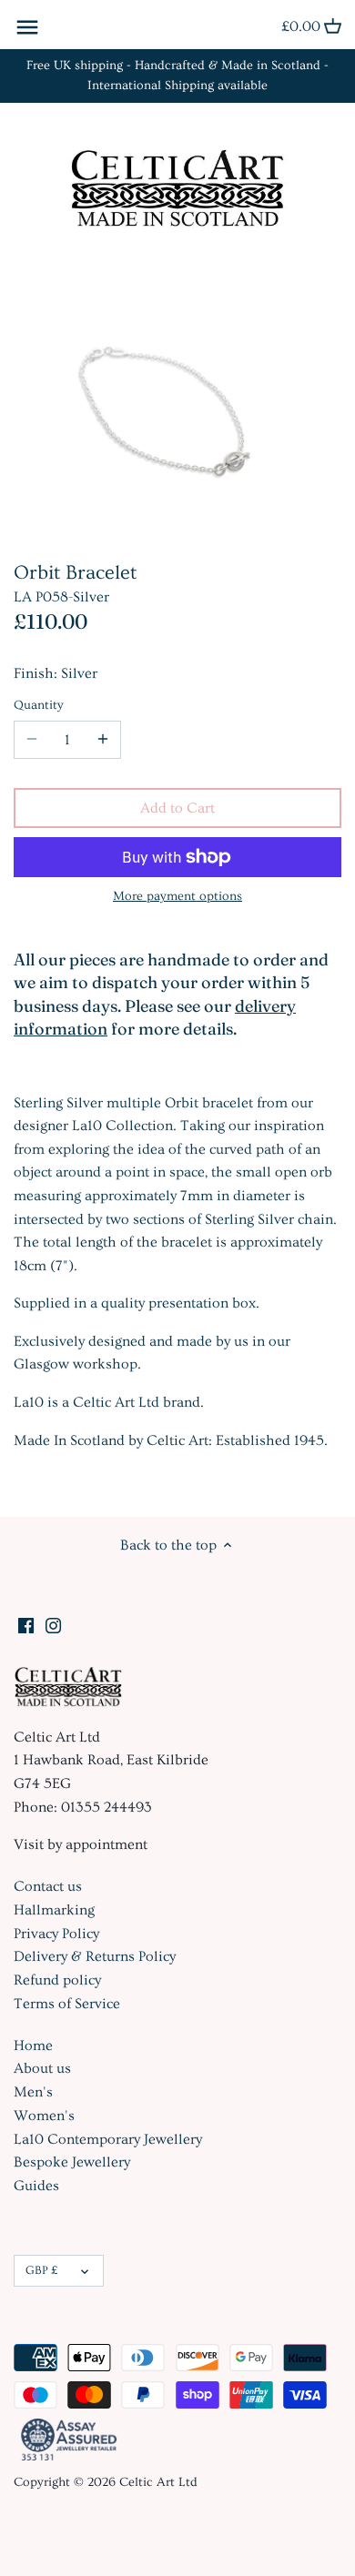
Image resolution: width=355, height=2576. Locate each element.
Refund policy (57, 1980)
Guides (36, 2186)
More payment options (177, 897)
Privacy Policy (56, 1934)
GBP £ (41, 2270)
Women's (44, 2116)
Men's (33, 2092)
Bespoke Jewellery (72, 2162)
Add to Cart (177, 808)
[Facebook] (26, 1623)
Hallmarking (54, 1910)
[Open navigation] (27, 27)
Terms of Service (67, 2004)
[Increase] (103, 740)
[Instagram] (53, 1623)
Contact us (48, 1886)
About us (42, 2068)
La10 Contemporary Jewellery (108, 2139)
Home (33, 2046)
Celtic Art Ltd (158, 2482)
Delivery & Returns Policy (95, 1956)
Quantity (39, 705)
